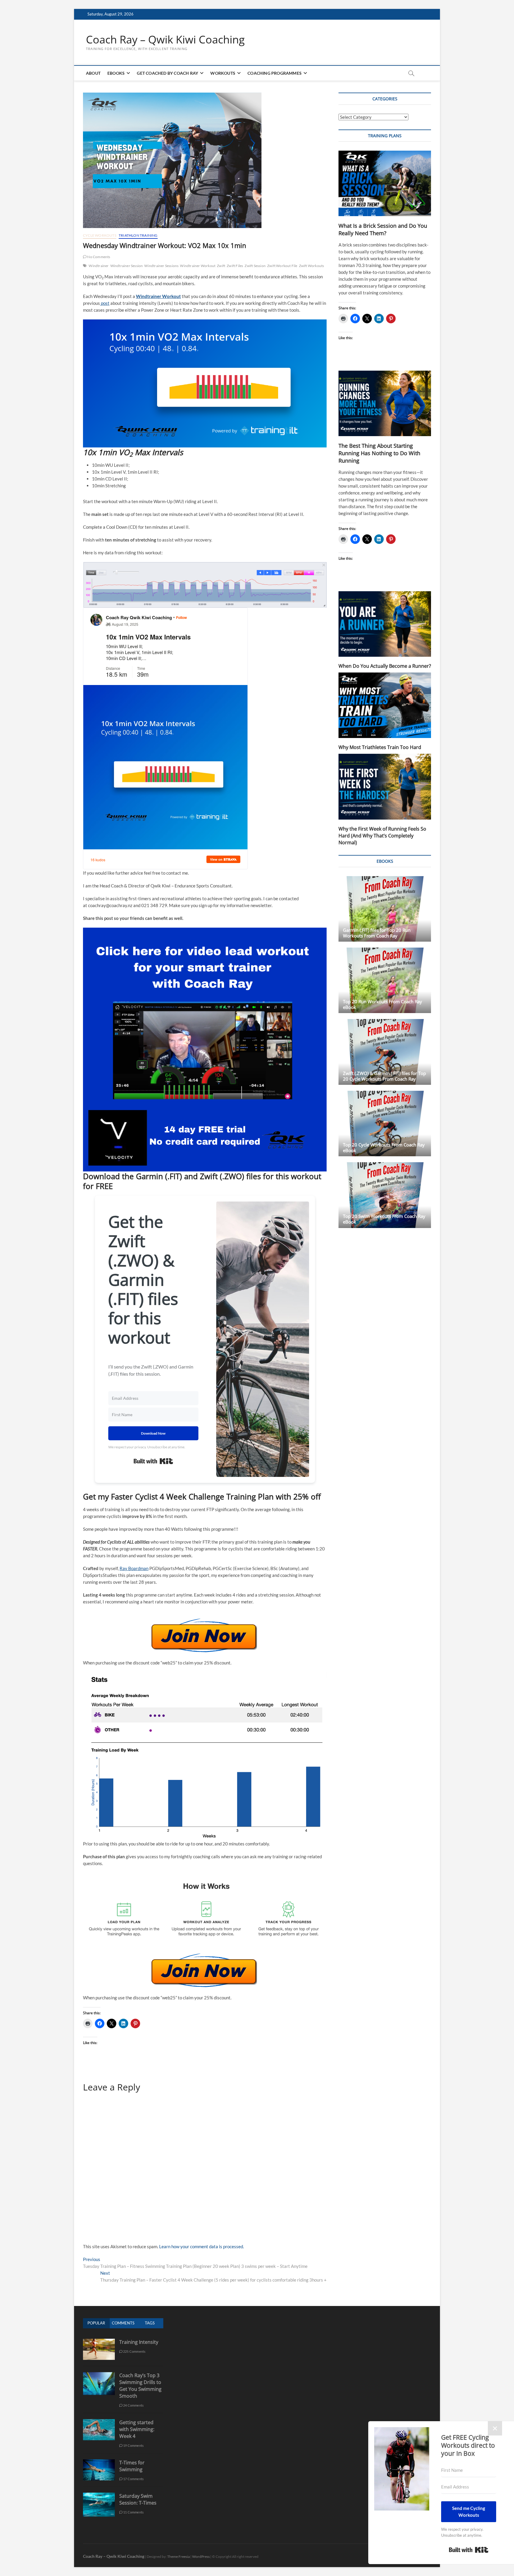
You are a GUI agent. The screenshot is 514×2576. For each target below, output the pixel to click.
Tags (150, 2323)
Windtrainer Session (127, 266)
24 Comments (133, 2405)
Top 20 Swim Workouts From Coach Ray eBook (384, 1219)
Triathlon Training (138, 235)
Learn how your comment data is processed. (202, 2246)
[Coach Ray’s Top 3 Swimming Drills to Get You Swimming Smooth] (99, 2375)
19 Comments (133, 2445)
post (105, 303)
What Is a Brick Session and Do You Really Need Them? (383, 229)
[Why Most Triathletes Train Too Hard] (385, 705)
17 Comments (133, 2479)
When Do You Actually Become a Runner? (385, 666)
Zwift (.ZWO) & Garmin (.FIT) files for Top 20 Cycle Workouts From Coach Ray (384, 1076)
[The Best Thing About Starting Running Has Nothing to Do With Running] (385, 403)
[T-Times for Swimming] (99, 2462)
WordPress (201, 2557)
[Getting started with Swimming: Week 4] (99, 2422)
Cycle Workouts (100, 235)
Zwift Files (235, 266)
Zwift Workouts (312, 266)
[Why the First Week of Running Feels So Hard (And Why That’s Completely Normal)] (385, 787)
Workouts (223, 73)
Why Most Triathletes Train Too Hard (380, 747)
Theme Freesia (178, 2557)
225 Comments (134, 2351)
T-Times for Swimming (132, 2466)
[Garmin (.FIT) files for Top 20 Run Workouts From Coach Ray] (385, 909)
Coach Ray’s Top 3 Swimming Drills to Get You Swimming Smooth (140, 2386)
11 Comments (133, 2512)
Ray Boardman (134, 1568)
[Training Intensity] (99, 2342)
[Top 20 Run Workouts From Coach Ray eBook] (385, 980)
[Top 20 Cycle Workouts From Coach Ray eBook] (385, 1124)
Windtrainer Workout (198, 266)
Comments (123, 2323)
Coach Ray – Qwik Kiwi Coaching (165, 40)
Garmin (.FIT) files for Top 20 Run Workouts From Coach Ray (377, 933)
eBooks (116, 73)
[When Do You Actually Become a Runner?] (385, 624)
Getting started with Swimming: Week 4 (137, 2429)
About (93, 73)
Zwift (221, 266)
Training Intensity (139, 2342)
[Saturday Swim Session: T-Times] (99, 2496)
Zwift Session (255, 266)
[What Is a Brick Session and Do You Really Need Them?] (385, 183)
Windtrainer (99, 266)
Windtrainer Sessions (161, 266)
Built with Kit (153, 1461)
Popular (96, 2323)
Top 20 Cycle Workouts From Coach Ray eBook (384, 1147)
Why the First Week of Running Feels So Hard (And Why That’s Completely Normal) (382, 836)
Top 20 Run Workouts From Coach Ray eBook (383, 1004)
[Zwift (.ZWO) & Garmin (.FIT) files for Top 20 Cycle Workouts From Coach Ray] (385, 1052)
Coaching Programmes (275, 73)
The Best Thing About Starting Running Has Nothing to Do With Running (379, 453)
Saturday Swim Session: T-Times (138, 2499)
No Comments (98, 257)
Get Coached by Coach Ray (167, 73)
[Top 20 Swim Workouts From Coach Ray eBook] (385, 1195)
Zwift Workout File (282, 266)
